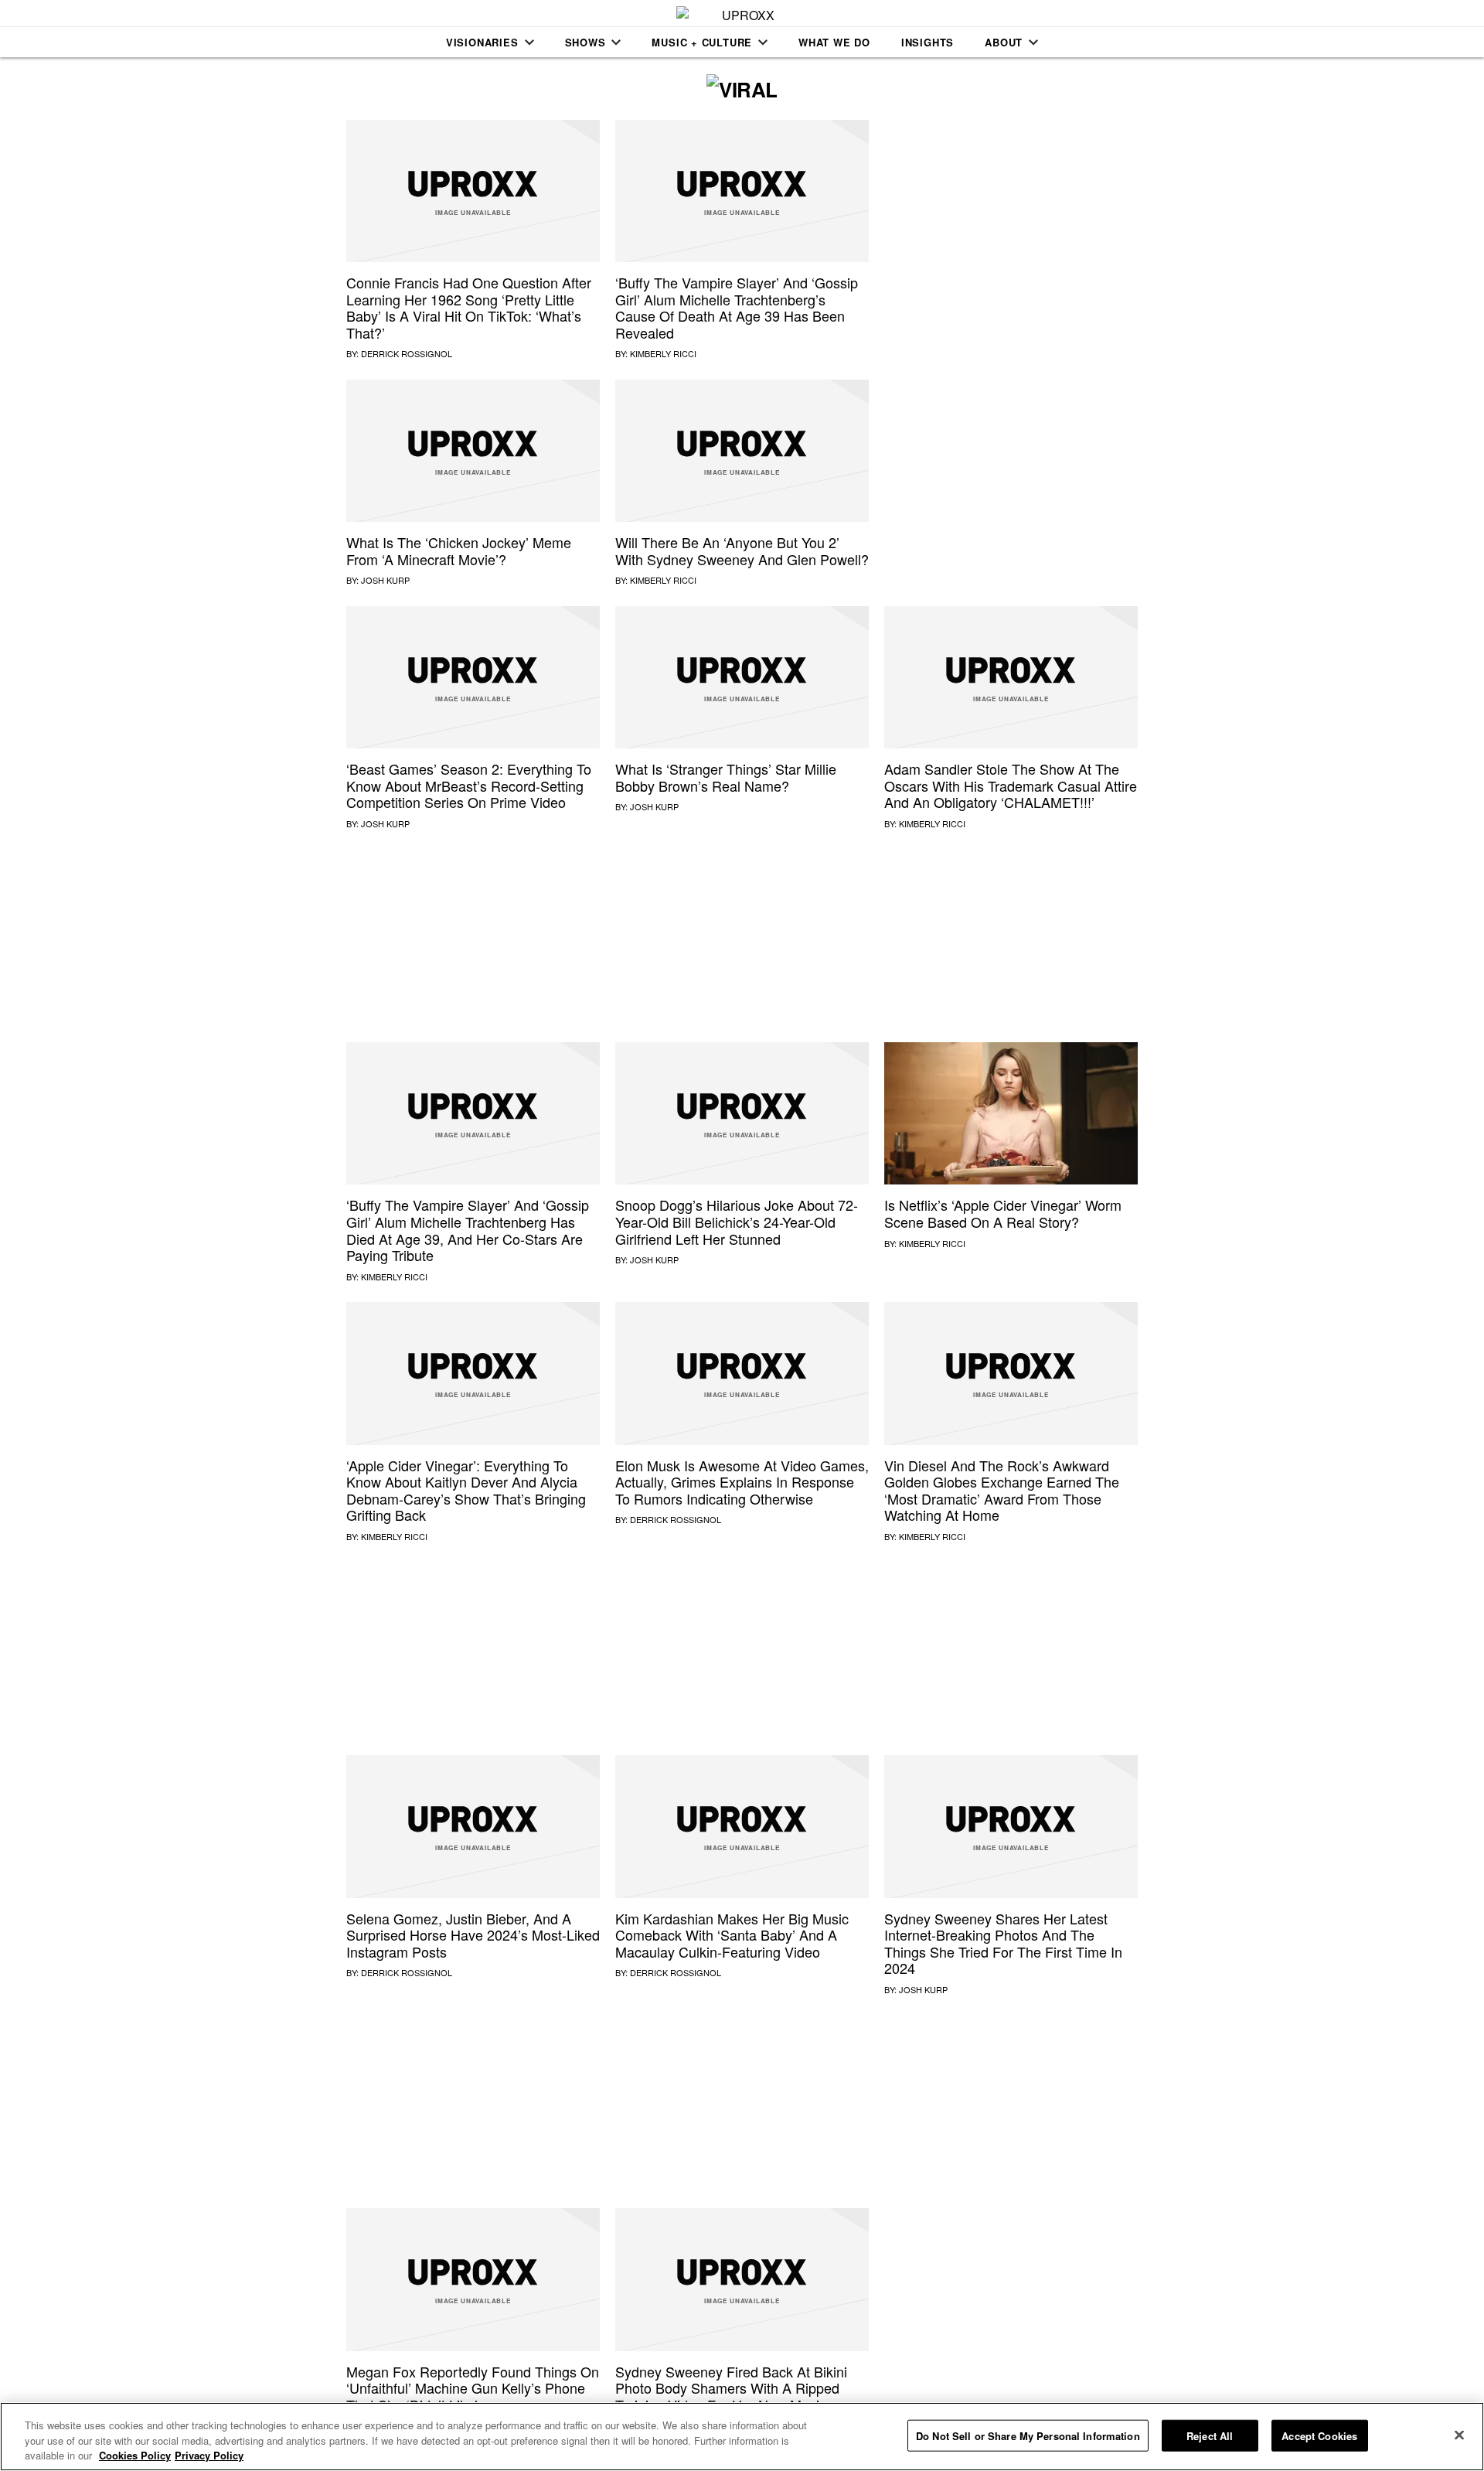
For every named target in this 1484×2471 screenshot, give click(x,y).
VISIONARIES (482, 42)
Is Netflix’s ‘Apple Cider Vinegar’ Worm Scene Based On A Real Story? (1003, 1213)
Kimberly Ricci (663, 353)
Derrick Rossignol (407, 353)
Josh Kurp (385, 580)
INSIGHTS (927, 42)
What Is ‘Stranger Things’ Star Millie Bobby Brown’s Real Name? (726, 777)
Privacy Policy (209, 2455)
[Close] (1459, 2435)
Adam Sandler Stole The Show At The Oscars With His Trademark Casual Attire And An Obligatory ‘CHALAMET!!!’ (1011, 785)
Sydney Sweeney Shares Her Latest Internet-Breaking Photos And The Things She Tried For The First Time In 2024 (1003, 1943)
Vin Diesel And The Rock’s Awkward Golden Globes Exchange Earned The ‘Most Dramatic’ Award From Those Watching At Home (1002, 1490)
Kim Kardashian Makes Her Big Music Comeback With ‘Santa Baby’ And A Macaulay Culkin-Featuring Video (732, 1935)
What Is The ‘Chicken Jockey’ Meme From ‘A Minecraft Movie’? (459, 550)
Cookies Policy (135, 2455)
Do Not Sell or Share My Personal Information (1028, 2435)
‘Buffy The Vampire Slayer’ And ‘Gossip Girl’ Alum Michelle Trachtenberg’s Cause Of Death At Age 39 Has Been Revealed (737, 307)
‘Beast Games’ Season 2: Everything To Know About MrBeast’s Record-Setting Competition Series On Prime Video (469, 785)
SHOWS (585, 42)
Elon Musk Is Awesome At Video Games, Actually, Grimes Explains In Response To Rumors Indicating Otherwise (742, 1482)
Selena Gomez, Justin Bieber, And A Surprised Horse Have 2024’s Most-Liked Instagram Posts (473, 1935)
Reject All (1210, 2435)
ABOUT (1004, 42)
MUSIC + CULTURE (702, 42)
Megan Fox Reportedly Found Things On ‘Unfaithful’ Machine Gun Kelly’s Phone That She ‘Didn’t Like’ (473, 2388)
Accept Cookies (1319, 2435)
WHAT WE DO (834, 42)
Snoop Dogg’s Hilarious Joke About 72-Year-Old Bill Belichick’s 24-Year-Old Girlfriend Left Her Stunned (737, 1221)
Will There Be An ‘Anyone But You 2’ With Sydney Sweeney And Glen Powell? (742, 550)
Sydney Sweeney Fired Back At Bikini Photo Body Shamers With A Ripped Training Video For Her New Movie (731, 2388)
